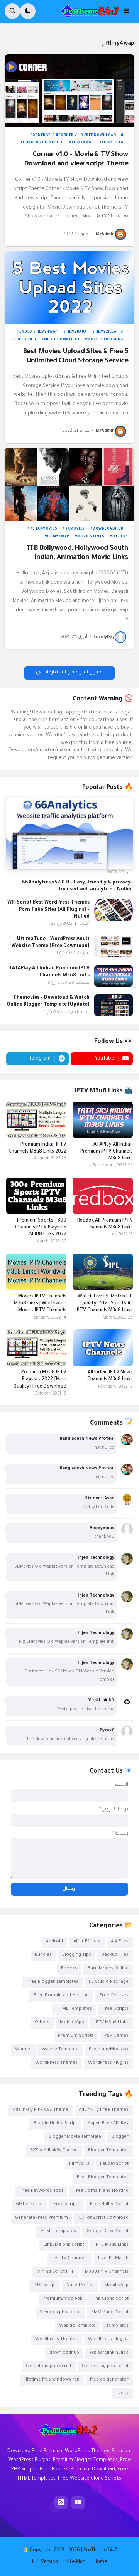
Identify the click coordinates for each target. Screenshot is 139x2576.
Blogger (120, 2137)
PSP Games (116, 2036)
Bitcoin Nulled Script (55, 2124)
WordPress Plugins (108, 2063)
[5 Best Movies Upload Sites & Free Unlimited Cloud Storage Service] (69, 287)
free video (25, 340)
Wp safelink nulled (109, 2353)
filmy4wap (83, 143)
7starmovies (44, 529)
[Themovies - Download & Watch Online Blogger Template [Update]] (114, 1005)
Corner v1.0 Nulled (43, 143)
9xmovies (75, 529)
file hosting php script (105, 2367)
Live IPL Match (113, 2259)
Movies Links (91, 537)
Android (54, 1942)
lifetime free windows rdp (52, 2380)
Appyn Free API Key (108, 2124)
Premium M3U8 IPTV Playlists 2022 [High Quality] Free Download (40, 1380)
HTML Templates (74, 2009)
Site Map (76, 2562)
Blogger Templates (108, 2151)
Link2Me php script (64, 2245)
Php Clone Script (111, 2299)
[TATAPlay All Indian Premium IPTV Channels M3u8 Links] (114, 976)
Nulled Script (80, 2286)
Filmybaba (76, 332)
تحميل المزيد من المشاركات (73, 673)
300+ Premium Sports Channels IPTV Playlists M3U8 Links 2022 (41, 1228)
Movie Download (62, 340)
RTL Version (45, 2562)
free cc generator (109, 2380)
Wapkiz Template (60, 2050)
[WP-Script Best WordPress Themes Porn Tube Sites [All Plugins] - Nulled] (114, 910)
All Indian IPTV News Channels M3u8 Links (110, 1376)
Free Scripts (115, 2009)
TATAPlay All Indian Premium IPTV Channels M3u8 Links (49, 972)
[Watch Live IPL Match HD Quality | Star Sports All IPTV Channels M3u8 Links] (103, 1272)
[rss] (61, 2503)
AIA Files (120, 1942)
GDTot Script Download (103, 2218)
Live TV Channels (69, 2259)
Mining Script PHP (56, 2272)
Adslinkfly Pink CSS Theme (41, 2110)
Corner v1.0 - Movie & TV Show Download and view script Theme (76, 160)
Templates (117, 2326)
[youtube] (78, 2503)
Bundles (43, 1955)
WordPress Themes (56, 2063)
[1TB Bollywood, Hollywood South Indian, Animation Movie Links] (69, 484)
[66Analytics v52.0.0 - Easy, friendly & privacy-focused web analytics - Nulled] (69, 834)
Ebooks (69, 1969)
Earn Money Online (108, 1969)
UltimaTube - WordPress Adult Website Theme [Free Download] (51, 943)
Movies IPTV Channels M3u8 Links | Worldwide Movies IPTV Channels (40, 1304)
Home (100, 2562)
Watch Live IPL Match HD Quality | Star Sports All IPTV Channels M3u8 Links (104, 1304)
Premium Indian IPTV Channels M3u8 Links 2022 (37, 1148)
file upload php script (49, 2367)
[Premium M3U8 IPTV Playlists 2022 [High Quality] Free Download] (36, 1348)
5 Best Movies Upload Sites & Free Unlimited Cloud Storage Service (75, 357)
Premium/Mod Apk (109, 2050)
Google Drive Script (108, 2232)
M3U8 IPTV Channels (107, 2272)
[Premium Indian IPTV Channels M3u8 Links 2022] (36, 1120)
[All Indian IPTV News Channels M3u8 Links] (103, 1348)
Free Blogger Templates (53, 1982)
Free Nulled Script (109, 2205)
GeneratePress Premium (42, 2218)
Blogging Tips (77, 1955)
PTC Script (45, 2286)
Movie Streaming (105, 340)
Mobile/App (72, 2023)
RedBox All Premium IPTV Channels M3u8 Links (105, 1224)
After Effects (87, 1942)
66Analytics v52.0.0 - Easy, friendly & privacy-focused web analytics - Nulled (77, 886)
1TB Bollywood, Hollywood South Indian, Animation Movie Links (77, 553)
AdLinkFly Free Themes (104, 2110)
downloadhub (108, 529)
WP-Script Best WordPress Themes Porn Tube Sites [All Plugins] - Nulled (48, 910)
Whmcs (23, 2050)
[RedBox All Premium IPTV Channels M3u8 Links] (103, 1196)
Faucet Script (114, 2164)
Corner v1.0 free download (87, 136)
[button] (129, 11)
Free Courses (114, 1996)
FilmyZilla (113, 143)
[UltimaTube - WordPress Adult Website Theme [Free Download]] (114, 947)
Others (120, 537)
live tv (122, 2393)
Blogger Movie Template (75, 2137)
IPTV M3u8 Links (112, 2023)
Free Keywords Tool (41, 2191)
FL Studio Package (109, 1982)
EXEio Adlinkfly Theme (54, 2151)
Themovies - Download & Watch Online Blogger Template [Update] (48, 1001)
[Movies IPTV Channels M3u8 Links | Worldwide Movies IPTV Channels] (36, 1272)
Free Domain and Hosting (61, 1996)
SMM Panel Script (110, 2313)
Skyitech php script (60, 2313)
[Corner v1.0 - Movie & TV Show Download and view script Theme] (69, 91)
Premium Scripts (76, 2036)
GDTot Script (29, 2205)
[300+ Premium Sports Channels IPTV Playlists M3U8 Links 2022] (36, 1196)
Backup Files (115, 1955)
